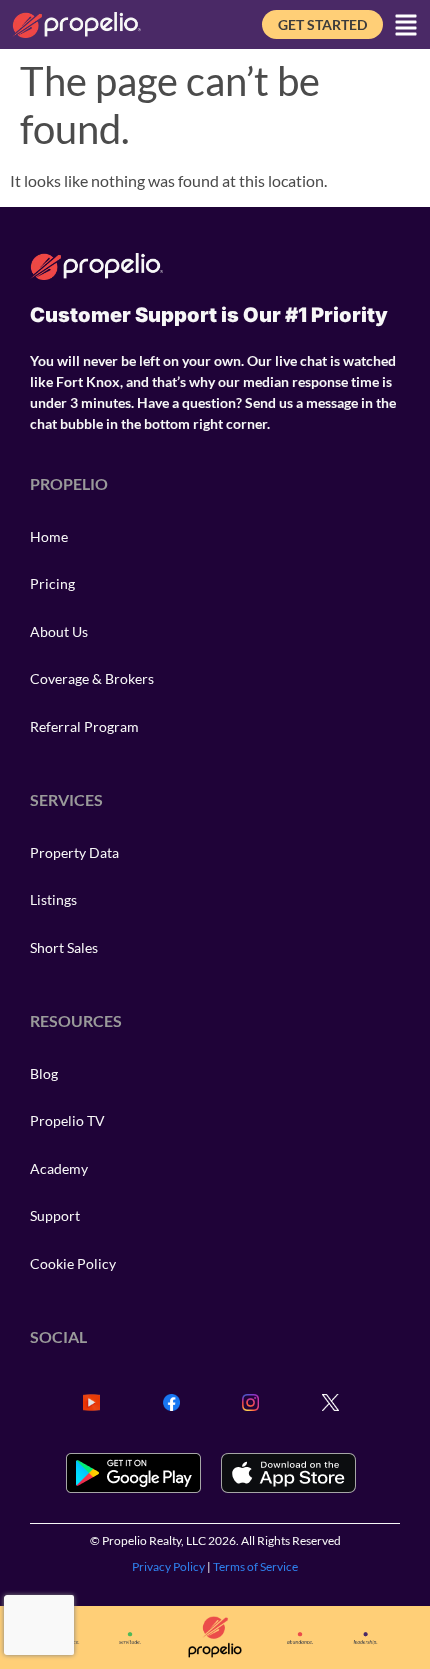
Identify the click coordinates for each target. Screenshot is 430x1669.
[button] (406, 25)
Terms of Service (255, 1566)
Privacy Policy (168, 1566)
